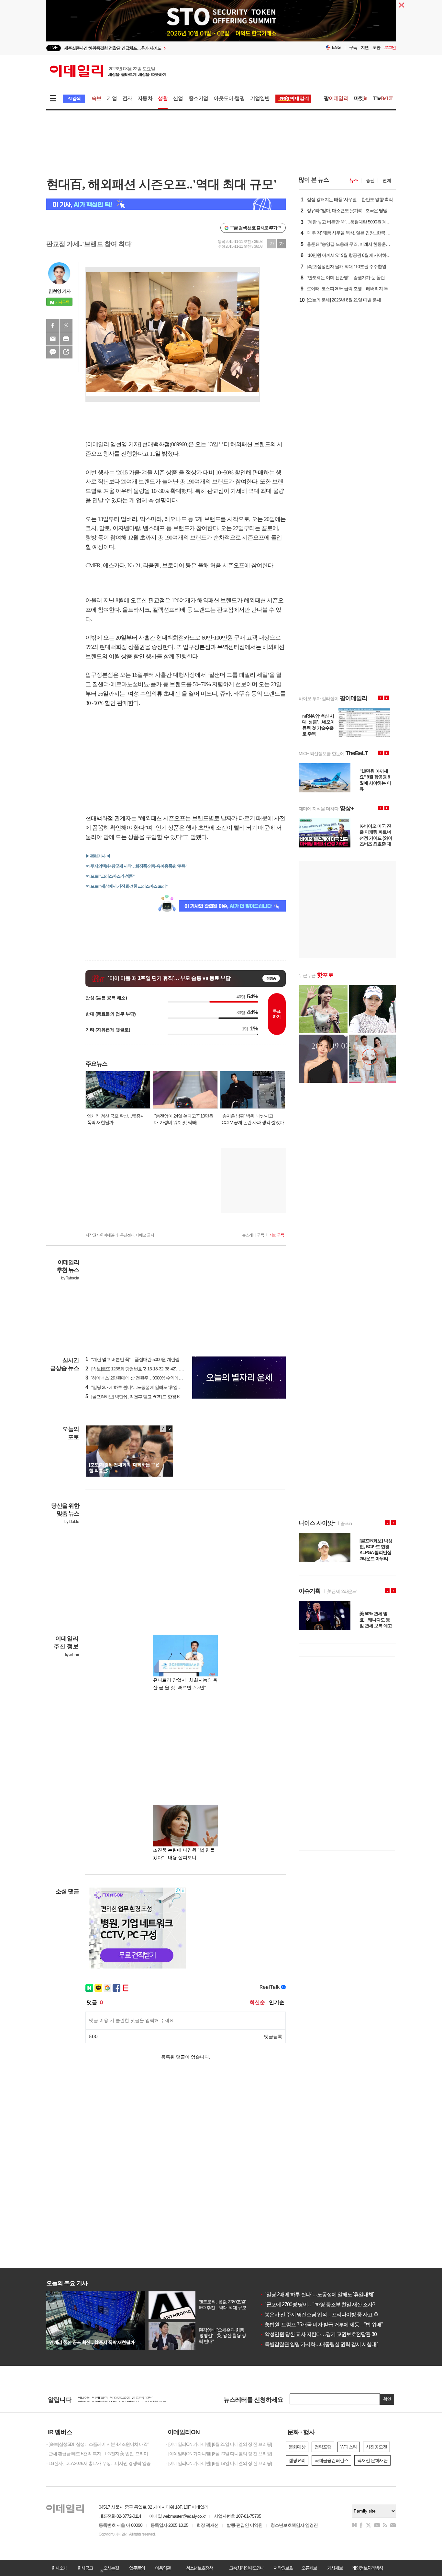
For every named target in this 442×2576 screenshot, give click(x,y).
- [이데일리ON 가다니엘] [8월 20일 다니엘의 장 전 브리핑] (219, 2454)
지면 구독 (277, 1235)
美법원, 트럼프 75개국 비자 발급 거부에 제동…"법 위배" (321, 2325)
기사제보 (335, 2568)
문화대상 (297, 2447)
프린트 (66, 339)
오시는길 (111, 2568)
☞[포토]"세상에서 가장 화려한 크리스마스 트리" (127, 886)
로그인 (390, 47)
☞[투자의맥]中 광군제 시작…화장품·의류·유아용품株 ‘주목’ (136, 866)
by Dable (72, 1522)
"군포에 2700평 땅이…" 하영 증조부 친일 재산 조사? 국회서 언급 (331, 2304)
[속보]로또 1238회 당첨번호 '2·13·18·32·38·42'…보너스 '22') (143, 1369)
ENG (336, 47)
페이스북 (53, 325)
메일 (53, 339)
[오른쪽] (169, 1429)
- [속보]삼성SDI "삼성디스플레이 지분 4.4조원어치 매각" (98, 2444)
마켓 (361, 98)
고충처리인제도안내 (247, 2568)
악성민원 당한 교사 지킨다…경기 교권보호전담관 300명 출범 (327, 2334)
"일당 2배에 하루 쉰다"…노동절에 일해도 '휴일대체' (317, 2294)
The (383, 98)
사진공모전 (376, 2447)
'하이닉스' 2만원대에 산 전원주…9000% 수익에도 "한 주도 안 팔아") (151, 1378)
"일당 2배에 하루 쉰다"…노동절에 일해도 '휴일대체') (137, 1387)
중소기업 (199, 98)
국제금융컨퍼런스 (331, 2460)
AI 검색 (74, 99)
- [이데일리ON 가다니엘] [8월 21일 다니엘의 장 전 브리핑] (219, 2444)
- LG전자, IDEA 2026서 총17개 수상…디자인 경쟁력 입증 (98, 2463)
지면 (365, 47)
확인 (387, 2399)
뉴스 (354, 180)
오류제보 (309, 2568)
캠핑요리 (297, 2460)
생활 (163, 98)
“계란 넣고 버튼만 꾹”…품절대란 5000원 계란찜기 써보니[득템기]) (149, 1359)
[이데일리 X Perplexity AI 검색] (166, 204)
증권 (370, 180)
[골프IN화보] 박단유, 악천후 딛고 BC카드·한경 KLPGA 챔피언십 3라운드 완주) (160, 1397)
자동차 (145, 98)
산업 (178, 98)
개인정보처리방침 (367, 2568)
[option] (168, 48)
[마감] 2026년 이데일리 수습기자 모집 (112, 2399)
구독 (353, 47)
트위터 (66, 325)
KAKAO (53, 352)
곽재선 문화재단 (372, 2460)
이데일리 (108, 71)
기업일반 (260, 98)
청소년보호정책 (199, 2568)
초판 (376, 47)
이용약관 (163, 2568)
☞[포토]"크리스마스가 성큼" (110, 876)
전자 (127, 98)
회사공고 (85, 2568)
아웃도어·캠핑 (229, 98)
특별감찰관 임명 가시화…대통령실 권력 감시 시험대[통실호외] (329, 2344)
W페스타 (349, 2447)
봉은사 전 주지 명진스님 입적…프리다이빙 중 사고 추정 (321, 2315)
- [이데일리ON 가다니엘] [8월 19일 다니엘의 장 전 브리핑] (219, 2463)
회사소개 (59, 2568)
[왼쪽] (163, 1429)
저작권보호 (283, 2568)
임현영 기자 (60, 291)
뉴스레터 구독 (253, 1235)
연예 (387, 180)
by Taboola (70, 1278)
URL (66, 352)
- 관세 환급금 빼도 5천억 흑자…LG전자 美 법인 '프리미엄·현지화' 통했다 (101, 2454)
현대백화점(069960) (165, 444)
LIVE (54, 48)
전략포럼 (323, 2447)
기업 (112, 98)
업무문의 (137, 2568)
